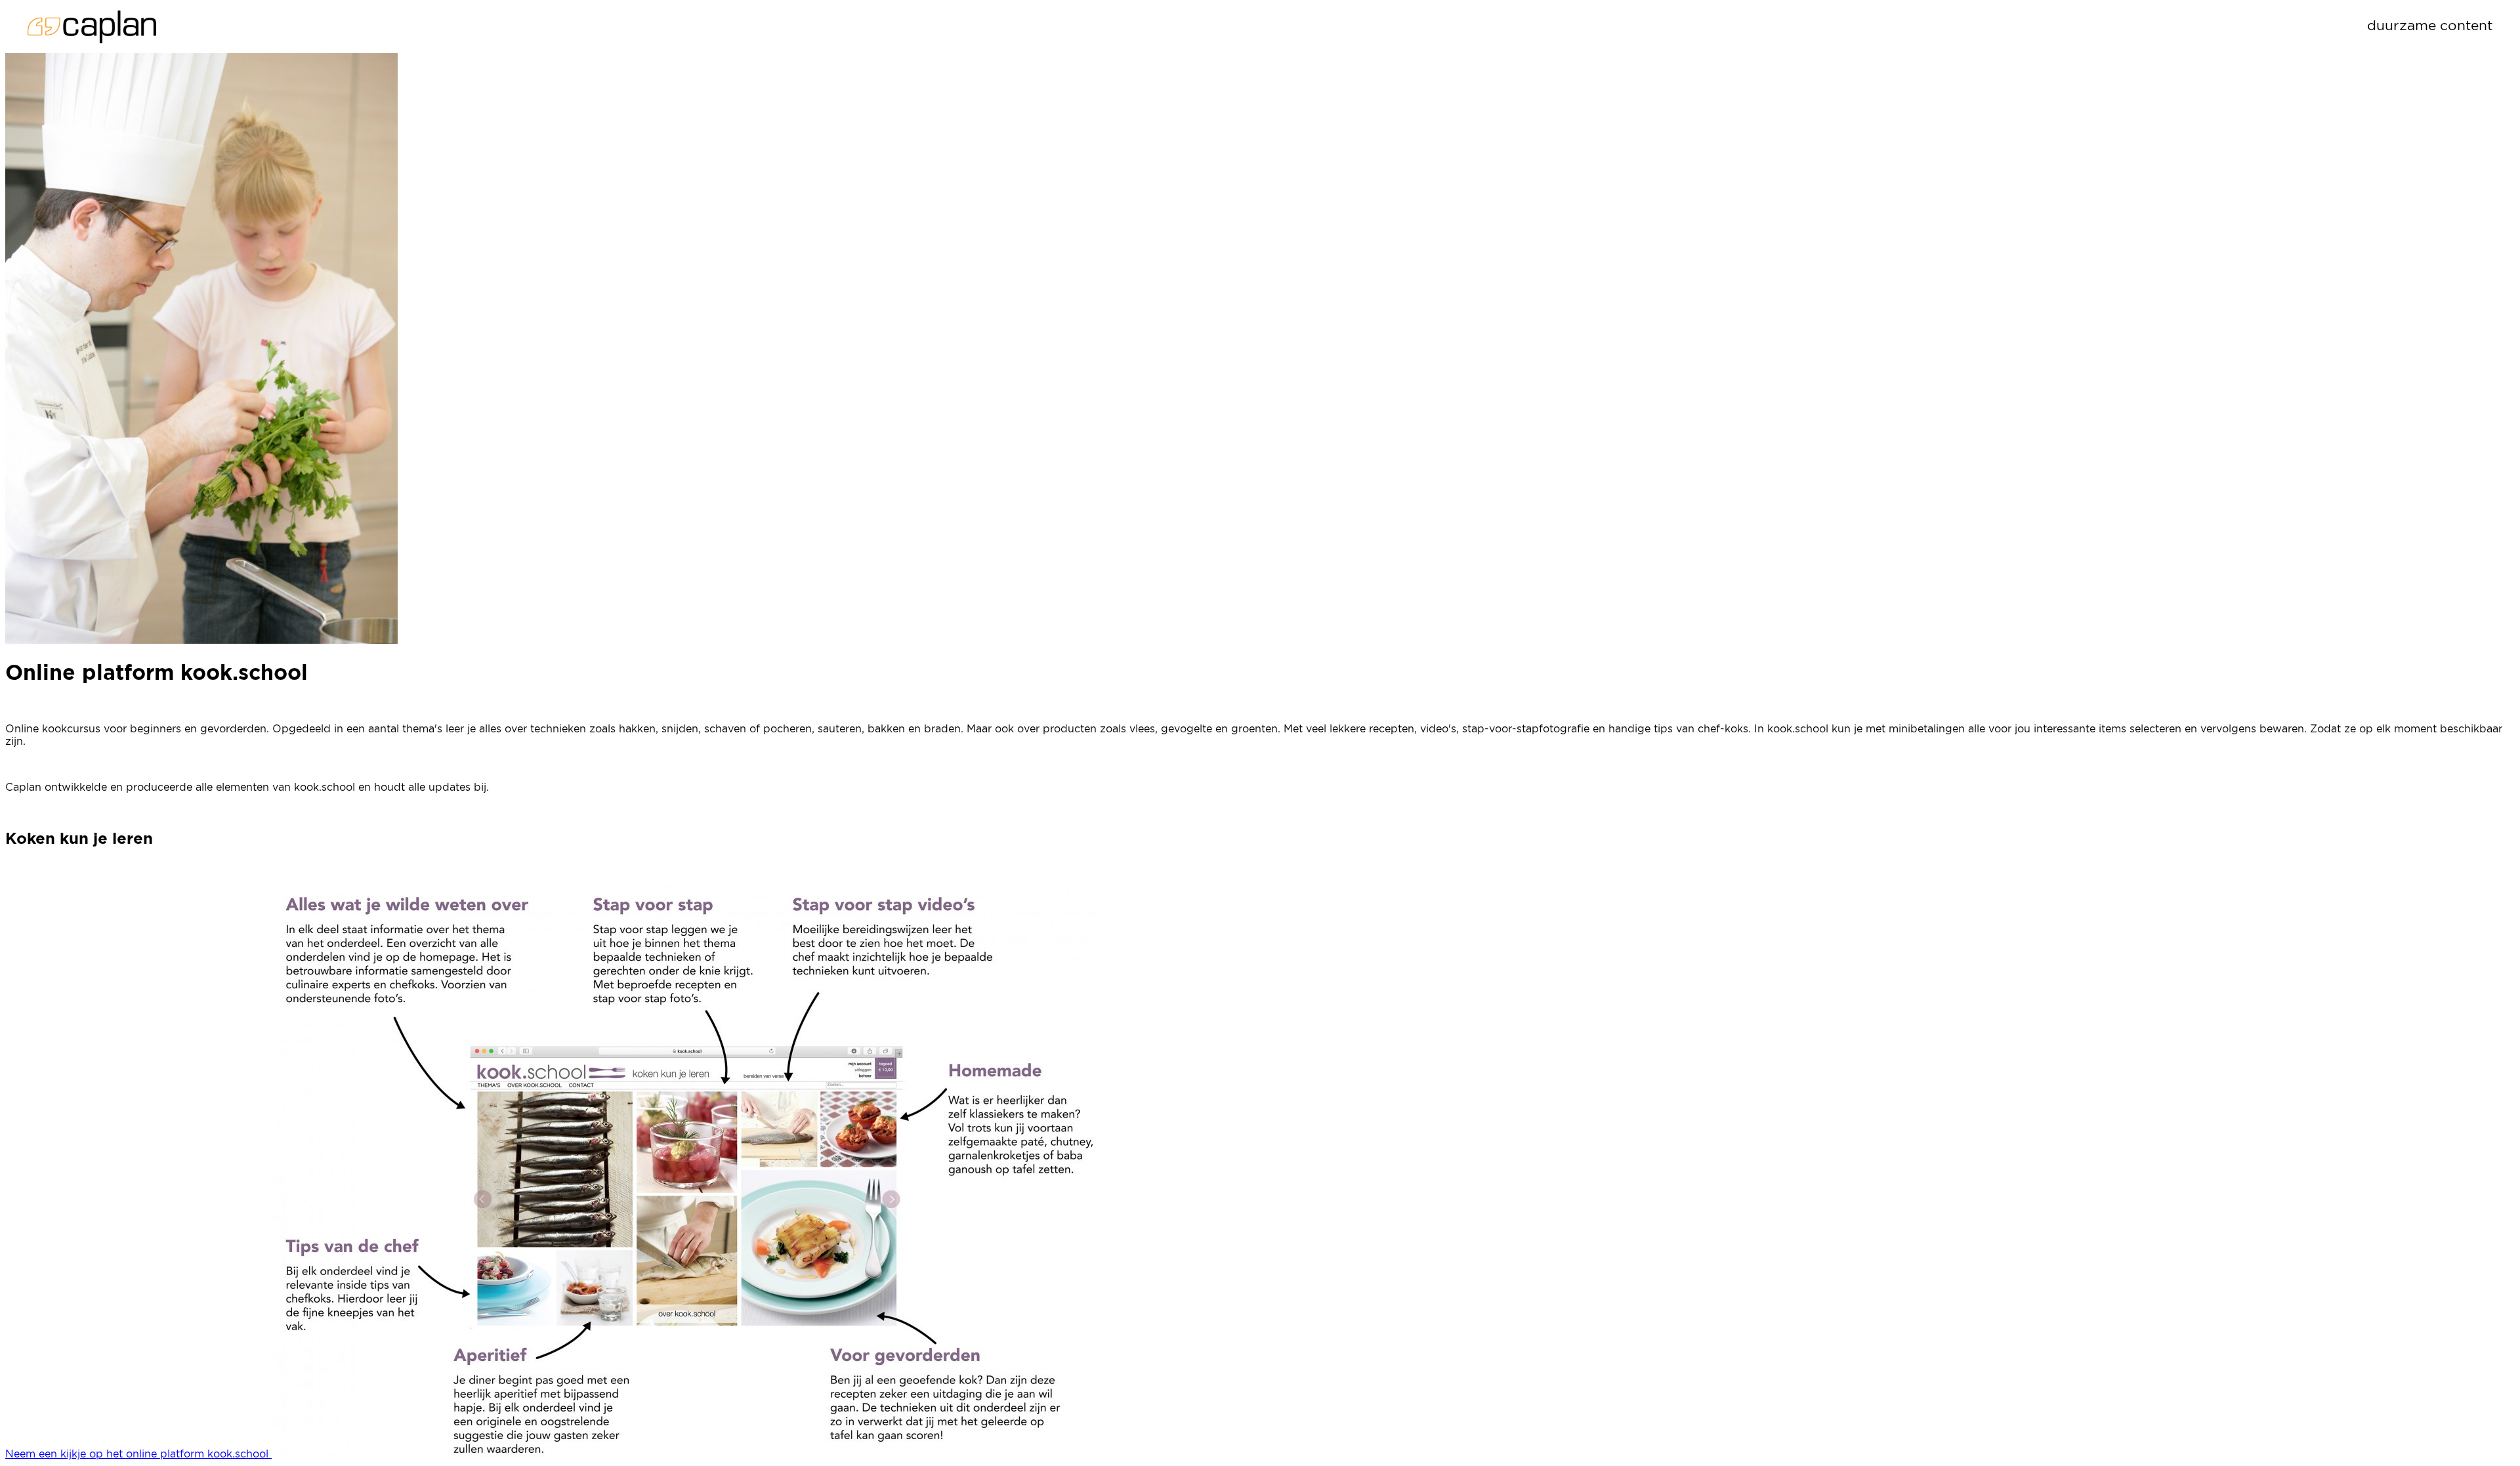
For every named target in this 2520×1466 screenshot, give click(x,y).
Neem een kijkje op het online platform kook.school (138, 1454)
